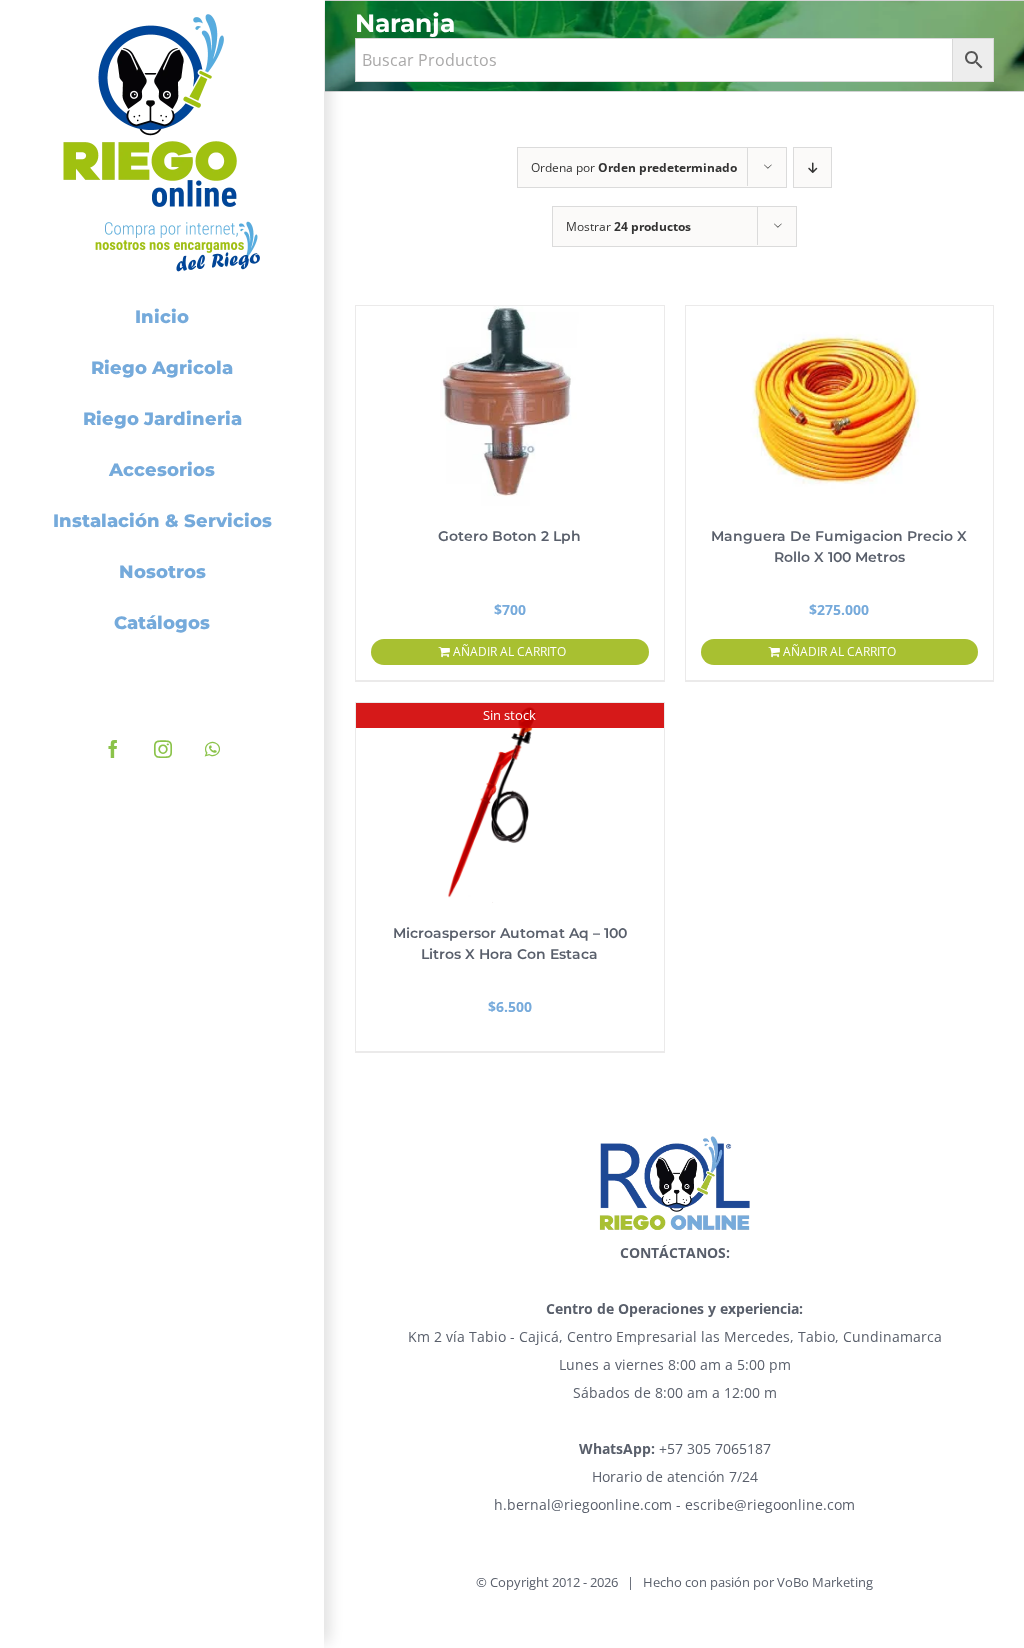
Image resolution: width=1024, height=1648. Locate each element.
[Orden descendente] (812, 167)
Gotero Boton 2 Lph (509, 536)
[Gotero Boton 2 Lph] (510, 406)
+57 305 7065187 (675, 1448)
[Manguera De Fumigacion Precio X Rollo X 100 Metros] (840, 406)
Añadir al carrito (509, 651)
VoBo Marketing (825, 1582)
